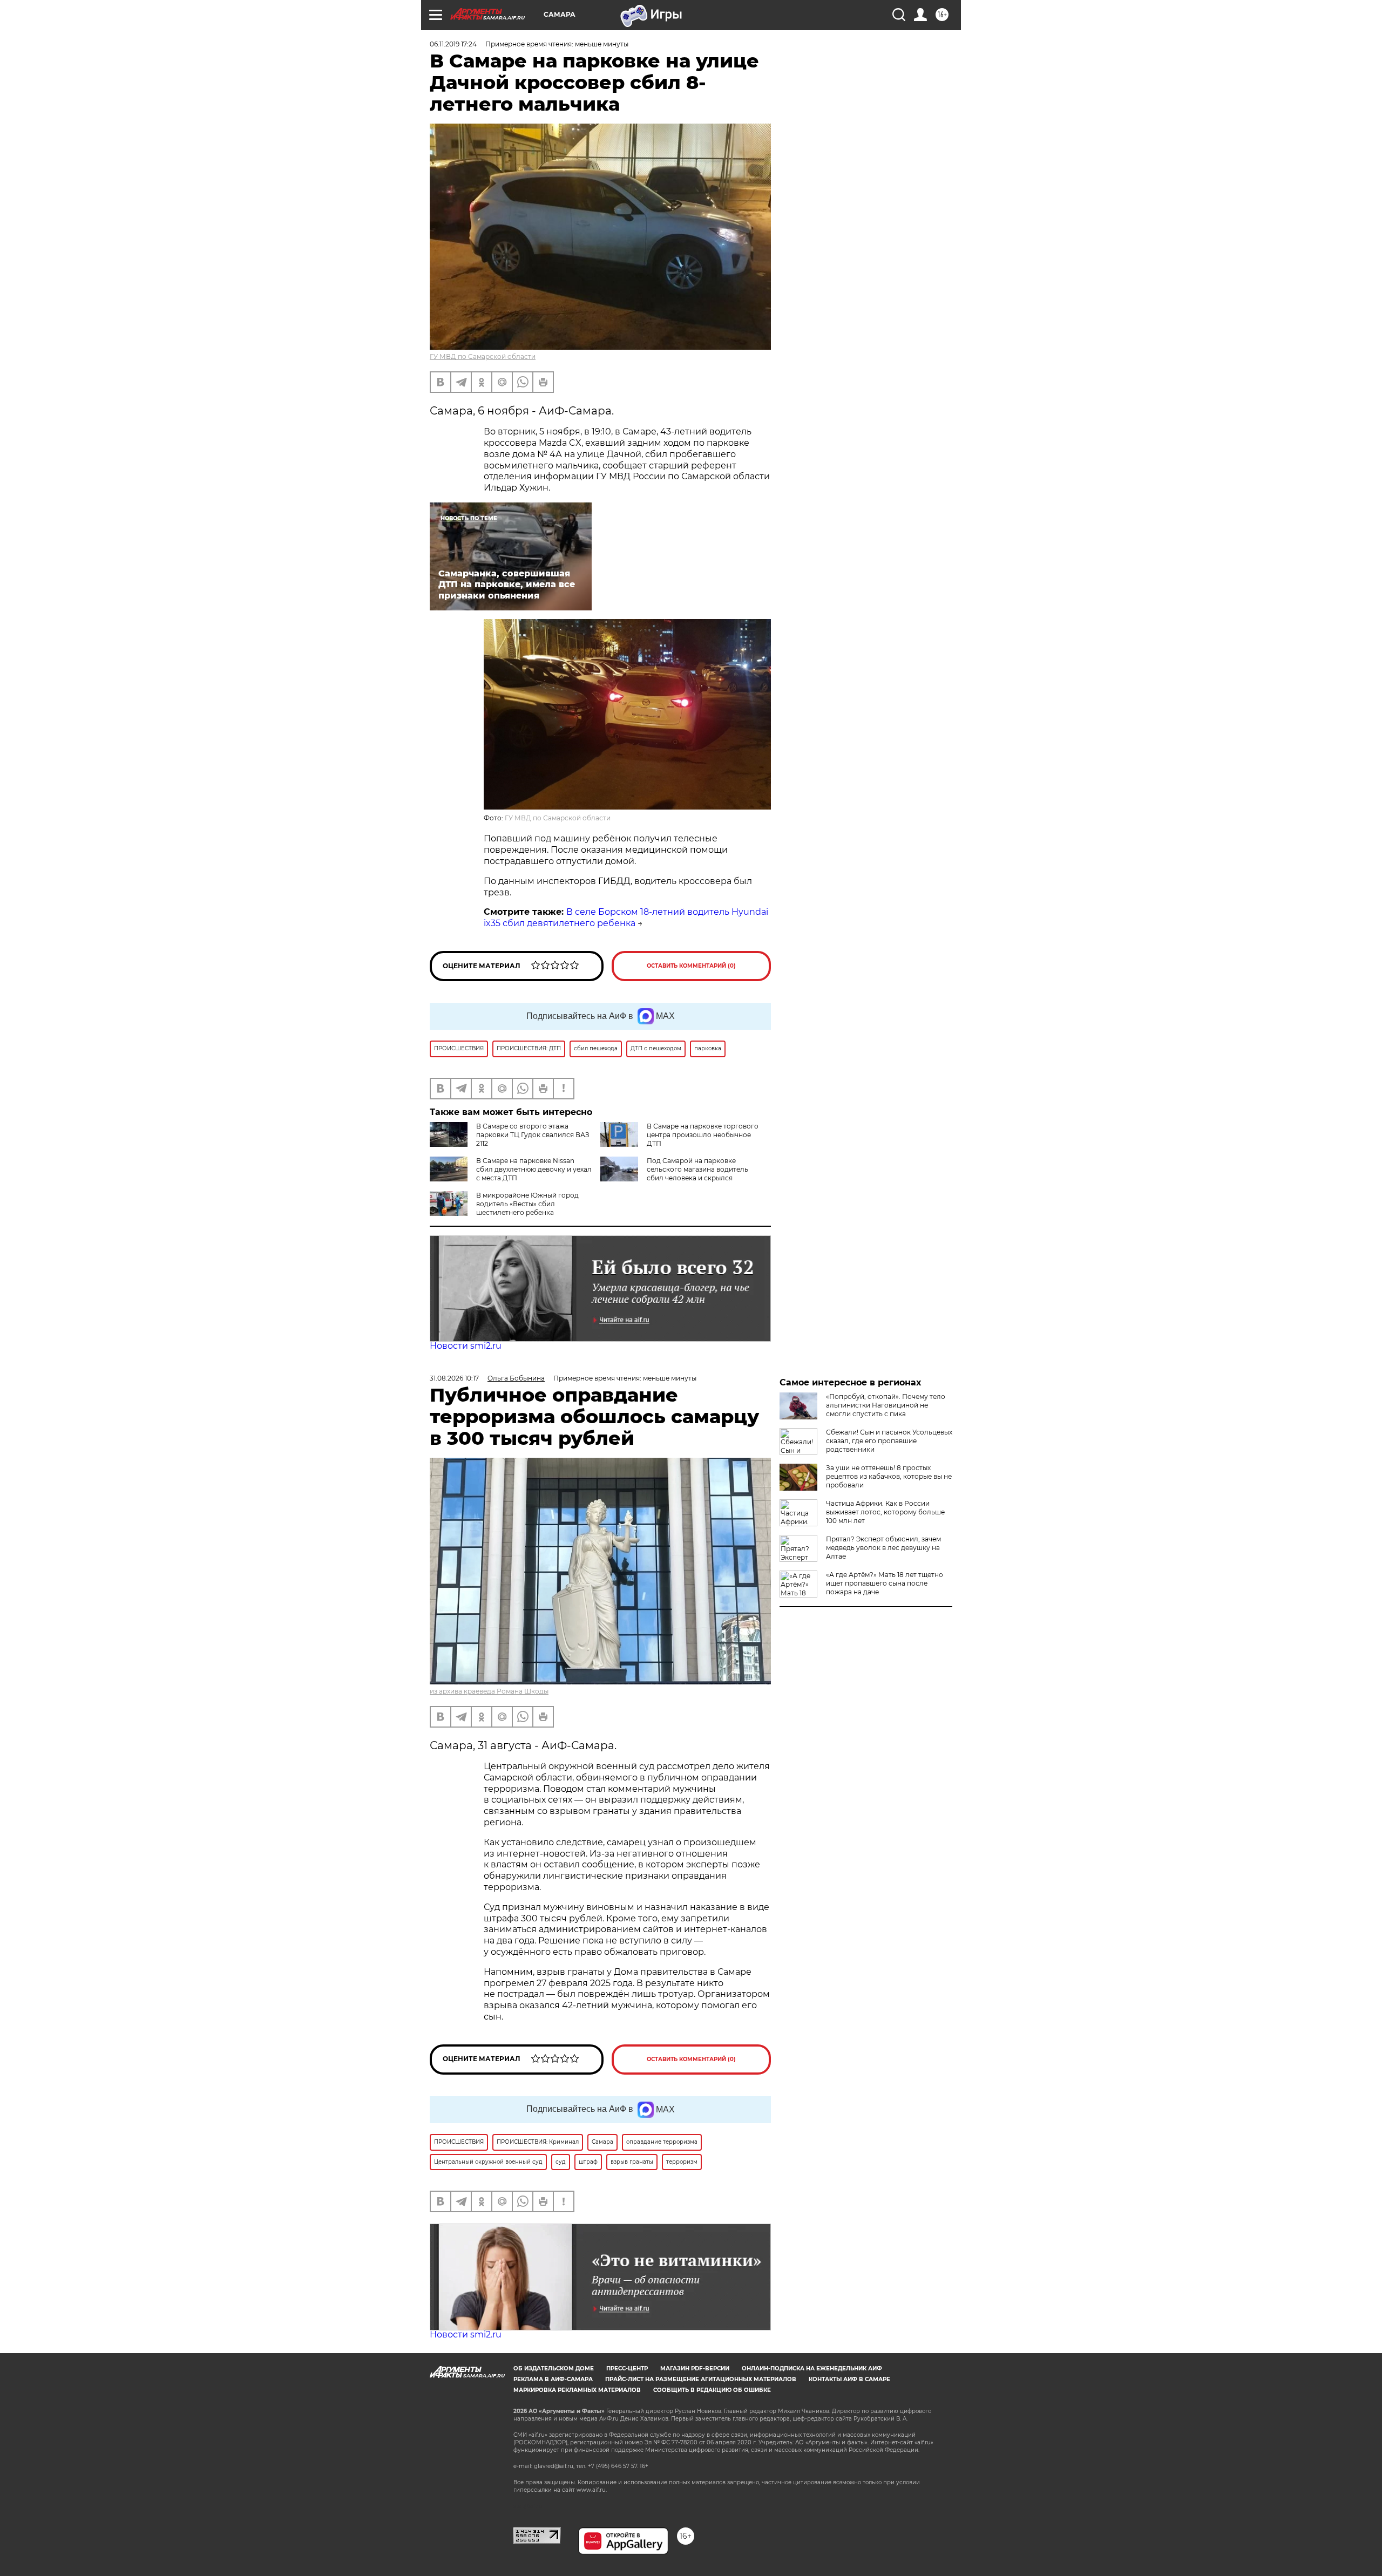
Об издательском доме (554, 2368)
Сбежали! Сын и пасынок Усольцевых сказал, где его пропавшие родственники (889, 1441)
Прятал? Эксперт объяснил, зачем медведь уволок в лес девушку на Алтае (883, 1548)
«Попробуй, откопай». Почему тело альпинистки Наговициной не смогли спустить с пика (886, 1405)
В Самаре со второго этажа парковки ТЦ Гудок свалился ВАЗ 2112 (533, 1135)
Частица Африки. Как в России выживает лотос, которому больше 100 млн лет (885, 1512)
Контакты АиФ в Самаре (849, 2379)
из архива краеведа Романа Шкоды (489, 1691)
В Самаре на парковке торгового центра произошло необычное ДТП (703, 1135)
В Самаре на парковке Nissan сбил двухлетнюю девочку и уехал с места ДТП (534, 1169)
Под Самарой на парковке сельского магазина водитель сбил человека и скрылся (697, 1169)
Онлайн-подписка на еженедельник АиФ (812, 2368)
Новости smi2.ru (466, 1346)
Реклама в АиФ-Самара (553, 2379)
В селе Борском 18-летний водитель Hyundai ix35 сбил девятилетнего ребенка (626, 917)
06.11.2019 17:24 (453, 44)
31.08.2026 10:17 (454, 1378)
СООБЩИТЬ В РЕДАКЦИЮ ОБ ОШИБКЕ (712, 2390)
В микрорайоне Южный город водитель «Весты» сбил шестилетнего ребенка (527, 1204)
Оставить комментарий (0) (691, 966)
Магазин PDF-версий (695, 2368)
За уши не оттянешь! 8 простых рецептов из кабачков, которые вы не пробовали (889, 1476)
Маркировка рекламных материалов (577, 2390)
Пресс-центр (627, 2368)
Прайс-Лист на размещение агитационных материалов (701, 2379)
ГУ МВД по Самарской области (483, 356)
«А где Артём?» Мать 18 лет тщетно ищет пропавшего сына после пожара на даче (885, 1583)
